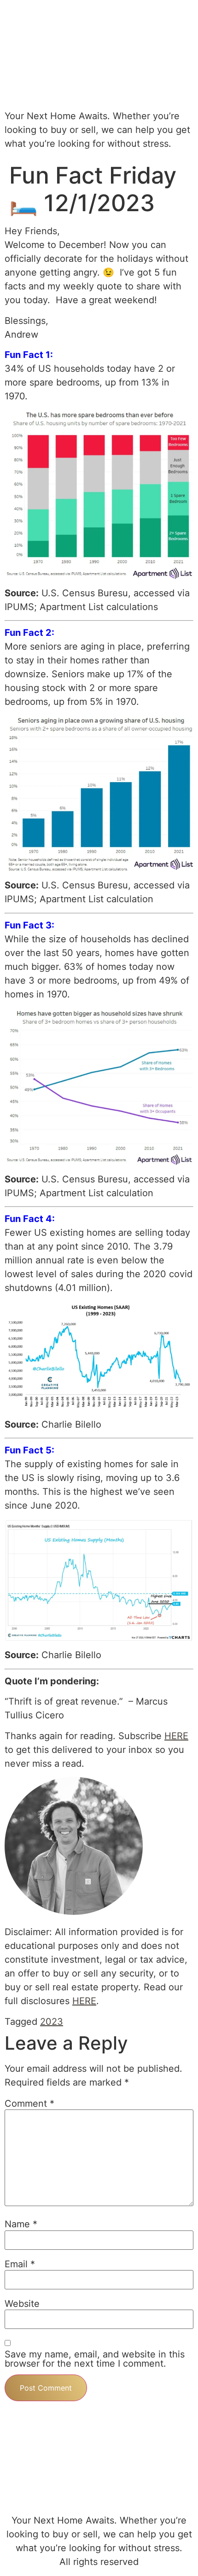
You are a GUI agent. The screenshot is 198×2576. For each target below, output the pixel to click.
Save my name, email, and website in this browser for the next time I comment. (95, 2359)
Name (21, 2224)
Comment (29, 2103)
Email (20, 2264)
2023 (52, 2022)
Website (22, 2304)
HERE (176, 1736)
